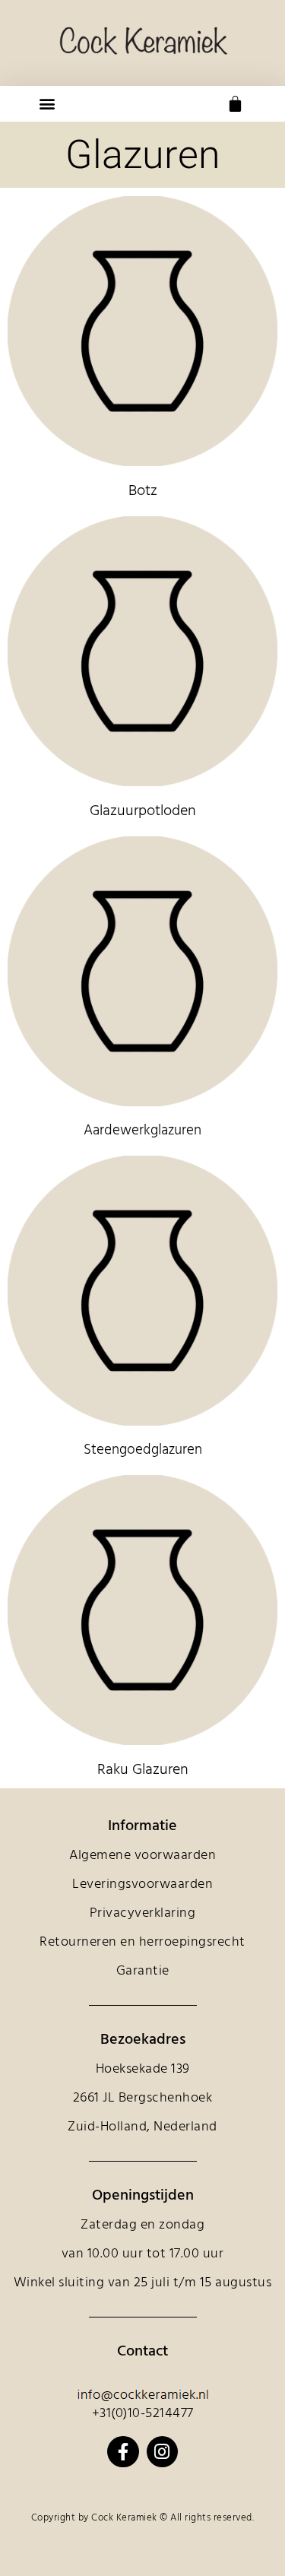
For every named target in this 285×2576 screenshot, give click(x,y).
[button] (47, 104)
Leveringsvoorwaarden (142, 1884)
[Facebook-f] (123, 2452)
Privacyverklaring (143, 1913)
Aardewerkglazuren (142, 1131)
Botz (143, 491)
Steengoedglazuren (143, 1450)
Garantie (143, 1971)
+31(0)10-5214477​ (143, 2414)
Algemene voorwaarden (142, 1856)
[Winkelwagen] (235, 104)
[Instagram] (162, 2452)
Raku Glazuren (143, 1770)
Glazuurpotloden (143, 811)
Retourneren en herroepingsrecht (142, 1942)
